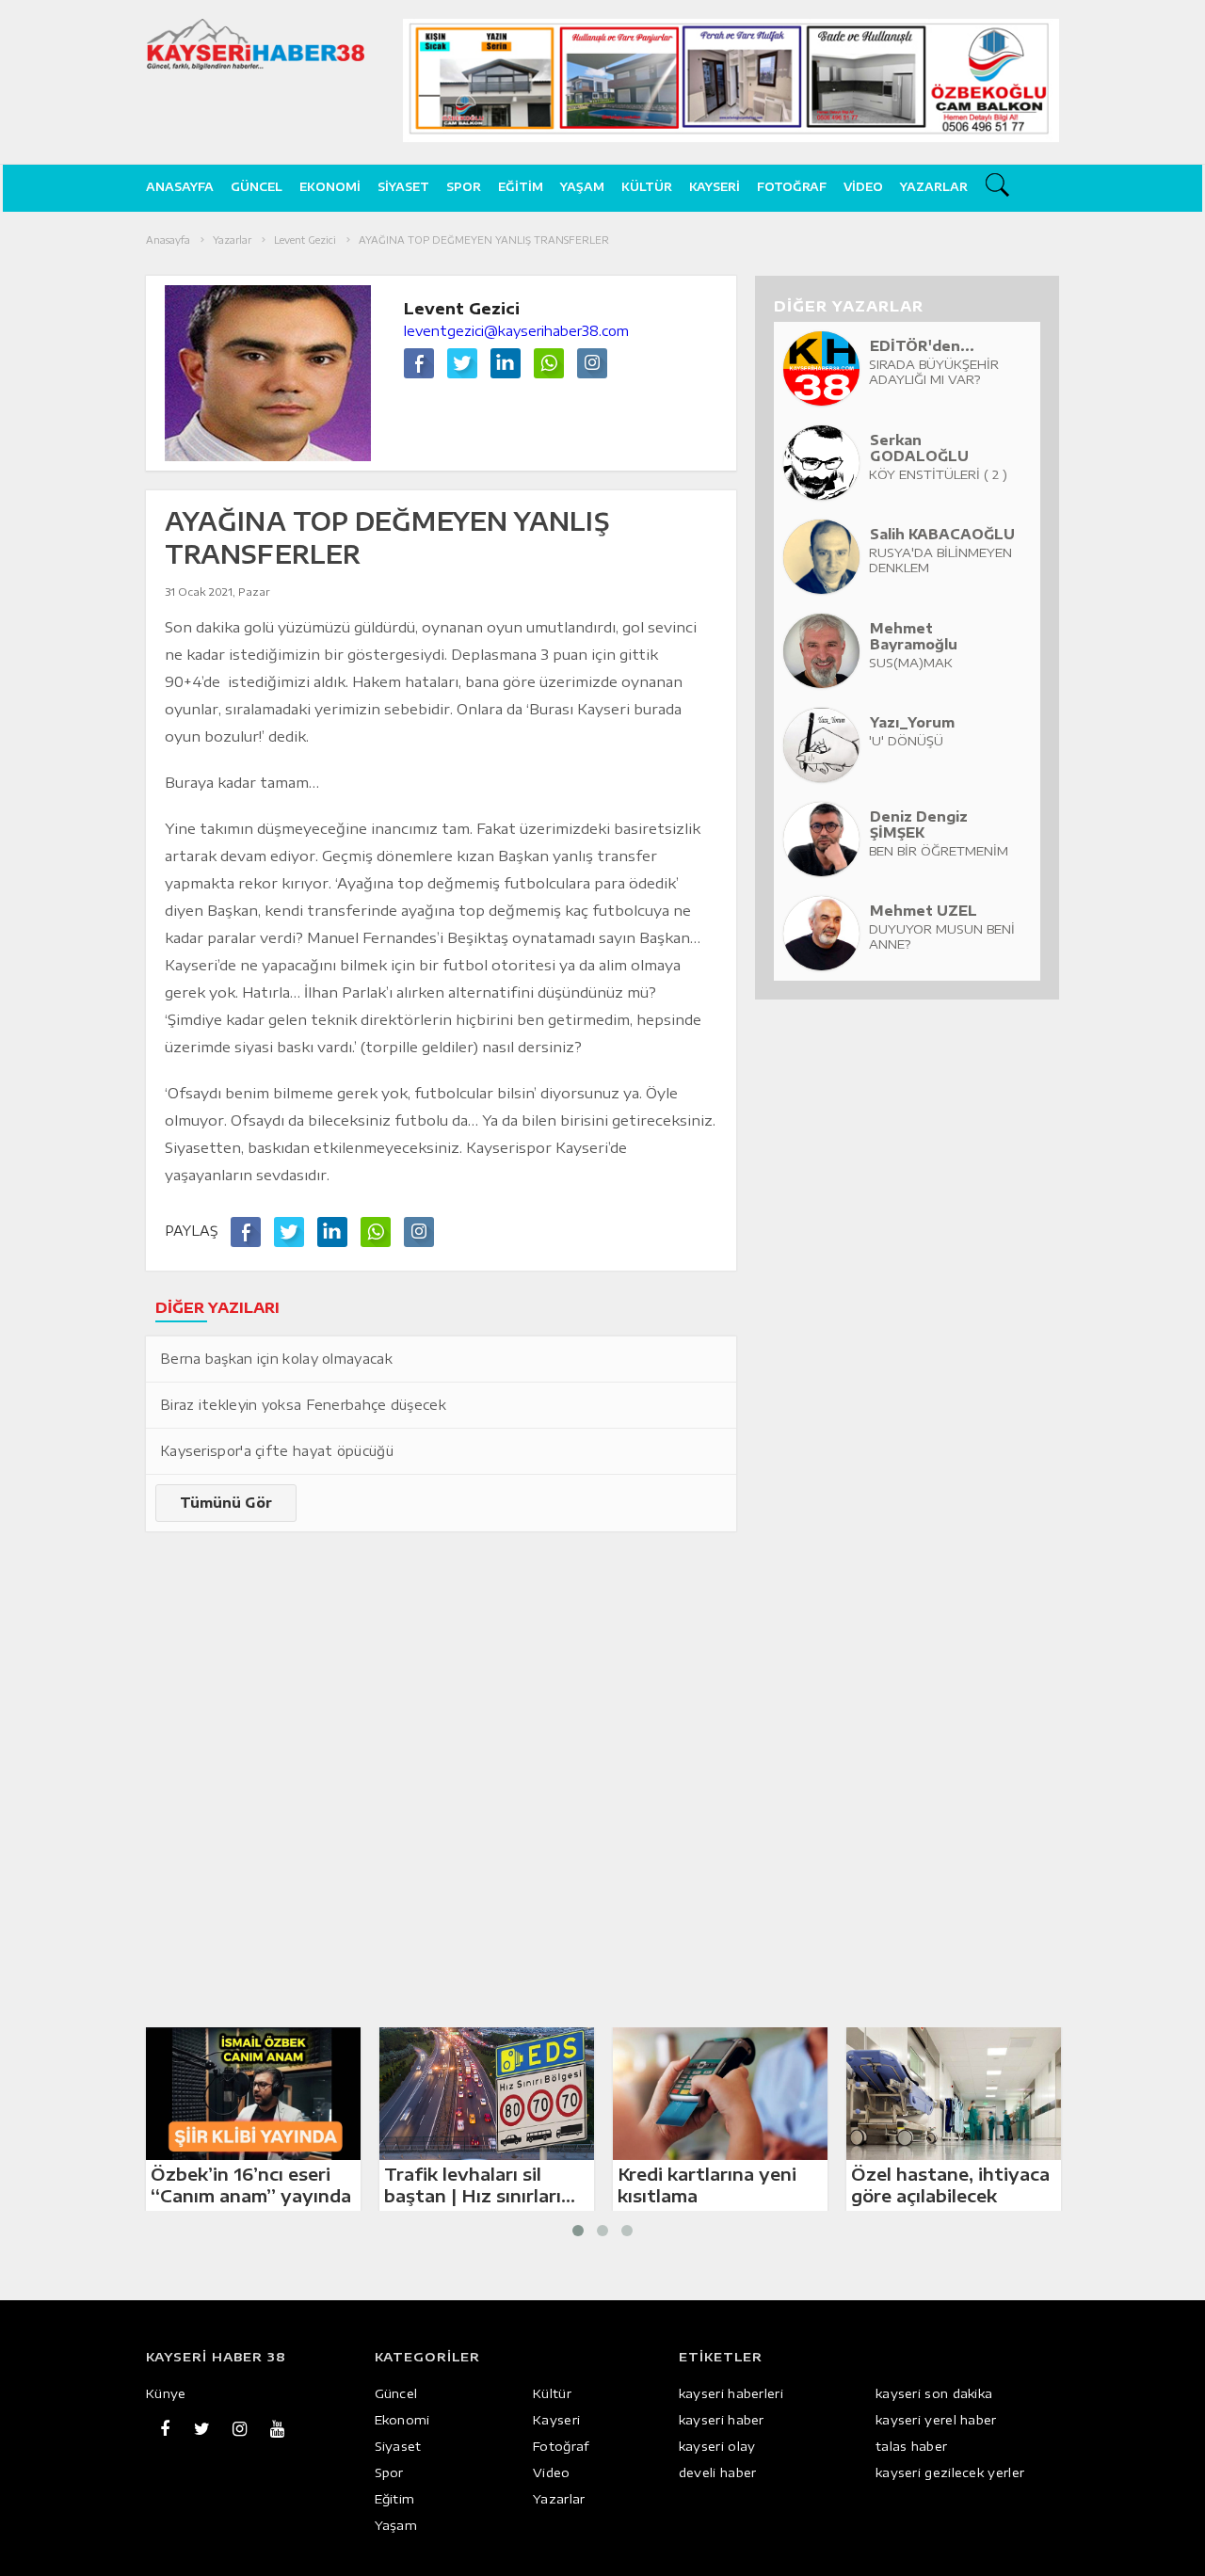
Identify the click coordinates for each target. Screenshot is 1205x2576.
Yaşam (582, 187)
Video (863, 187)
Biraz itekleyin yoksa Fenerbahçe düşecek (303, 1405)
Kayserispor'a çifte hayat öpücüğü (277, 1451)
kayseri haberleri (731, 2393)
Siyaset (403, 187)
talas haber (911, 2446)
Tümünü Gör (226, 1503)
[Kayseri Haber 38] (256, 44)
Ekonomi (330, 187)
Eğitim (521, 187)
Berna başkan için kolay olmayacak (276, 1359)
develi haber (718, 2472)
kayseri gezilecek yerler (950, 2472)
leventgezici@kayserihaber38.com (516, 331)
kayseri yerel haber (936, 2420)
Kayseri (715, 187)
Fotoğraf (792, 187)
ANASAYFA (180, 187)
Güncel (257, 187)
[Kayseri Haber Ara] (1000, 188)
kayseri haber (722, 2420)
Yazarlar (934, 187)
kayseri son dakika (934, 2393)
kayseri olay (717, 2446)
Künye (166, 2393)
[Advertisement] (78, 513)
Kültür (647, 187)
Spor (464, 187)
